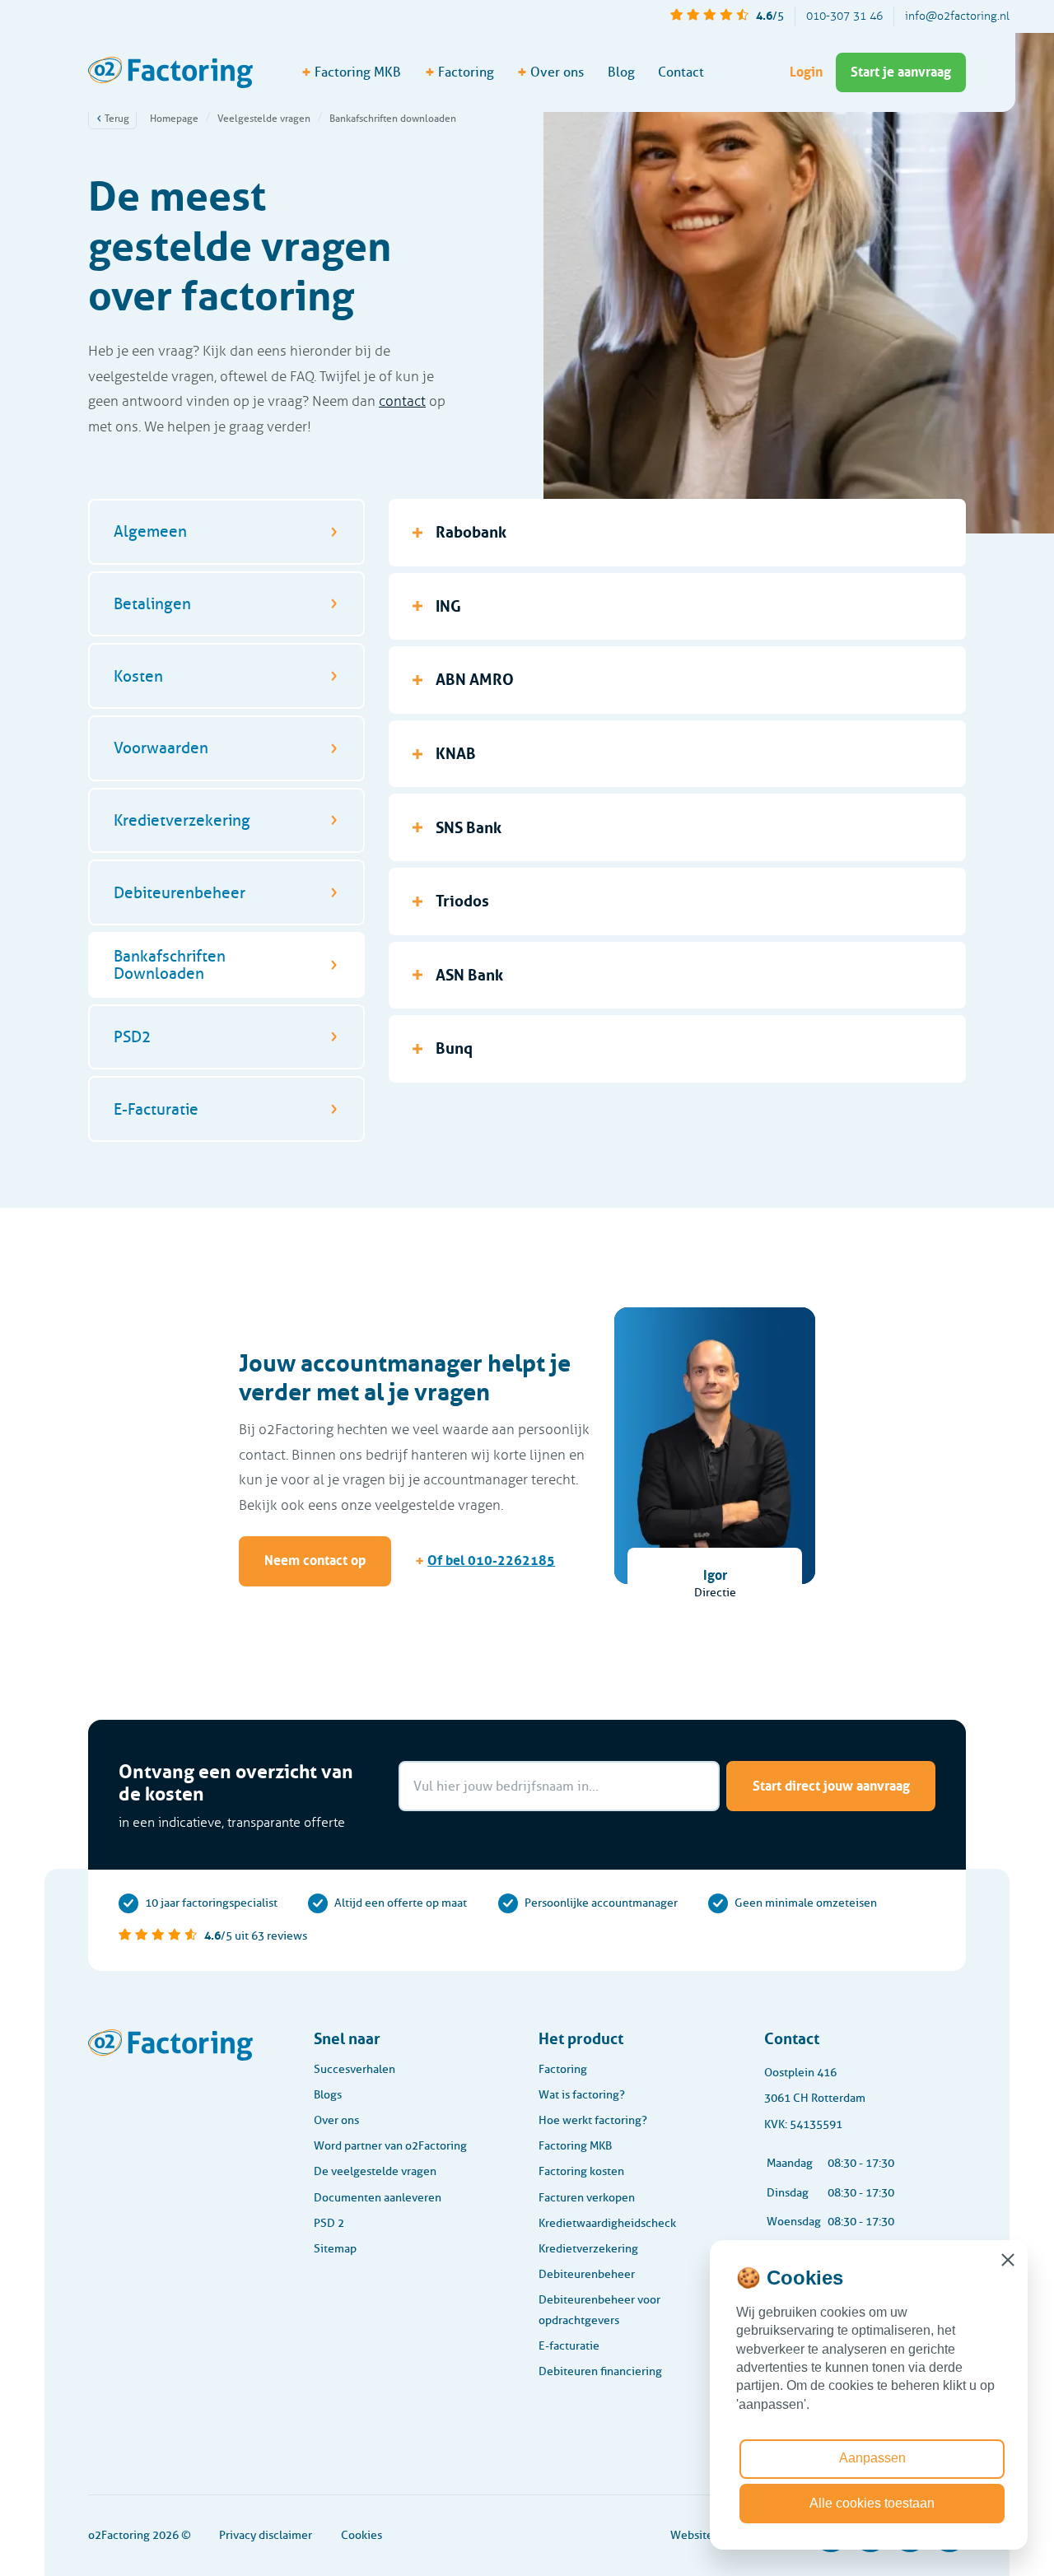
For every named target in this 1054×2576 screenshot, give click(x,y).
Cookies (361, 2535)
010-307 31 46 (844, 16)
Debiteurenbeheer (587, 2274)
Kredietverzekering (588, 2249)
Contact (681, 72)
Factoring (563, 2069)
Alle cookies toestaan (872, 2503)
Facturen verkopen (587, 2198)
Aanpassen (872, 2458)
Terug (116, 118)
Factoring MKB (575, 2146)
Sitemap (335, 2249)
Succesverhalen (354, 2069)
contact (402, 401)
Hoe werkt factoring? (593, 2120)
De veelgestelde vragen (375, 2171)
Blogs (328, 2095)
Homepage (174, 118)
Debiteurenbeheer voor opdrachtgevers (599, 2310)
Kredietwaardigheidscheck (607, 2223)
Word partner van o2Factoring (390, 2146)
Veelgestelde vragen (264, 118)
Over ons (336, 2120)
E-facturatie (569, 2346)
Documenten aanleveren (378, 2198)
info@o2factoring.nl (957, 16)
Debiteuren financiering (600, 2371)
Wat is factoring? (582, 2095)
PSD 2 (329, 2223)
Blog (621, 72)
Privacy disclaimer (266, 2535)
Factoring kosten (581, 2171)
